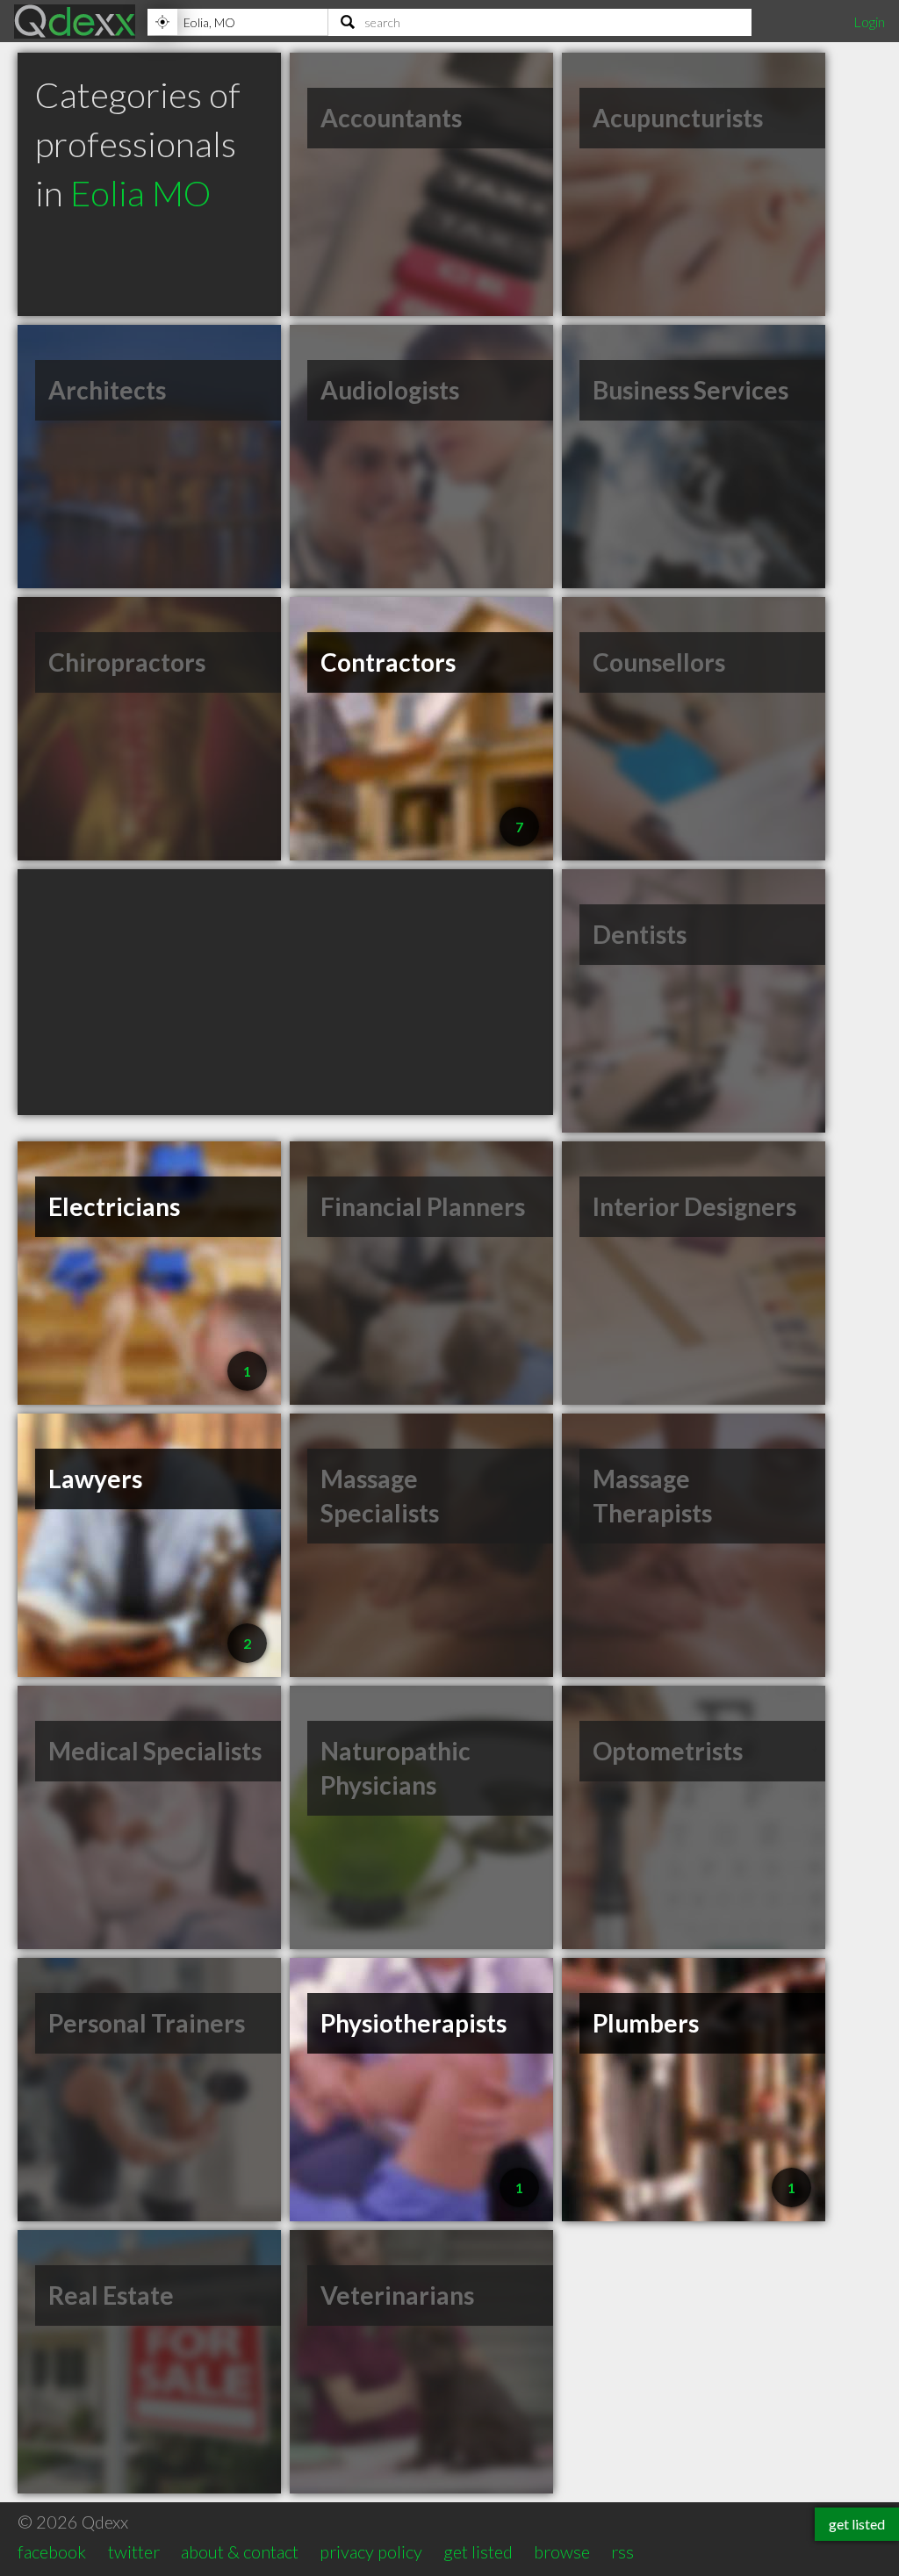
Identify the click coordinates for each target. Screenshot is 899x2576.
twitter (134, 2551)
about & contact (240, 2551)
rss (622, 2551)
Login (869, 22)
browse (562, 2551)
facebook (52, 2551)
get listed (478, 2551)
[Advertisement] (285, 992)
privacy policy (371, 2551)
